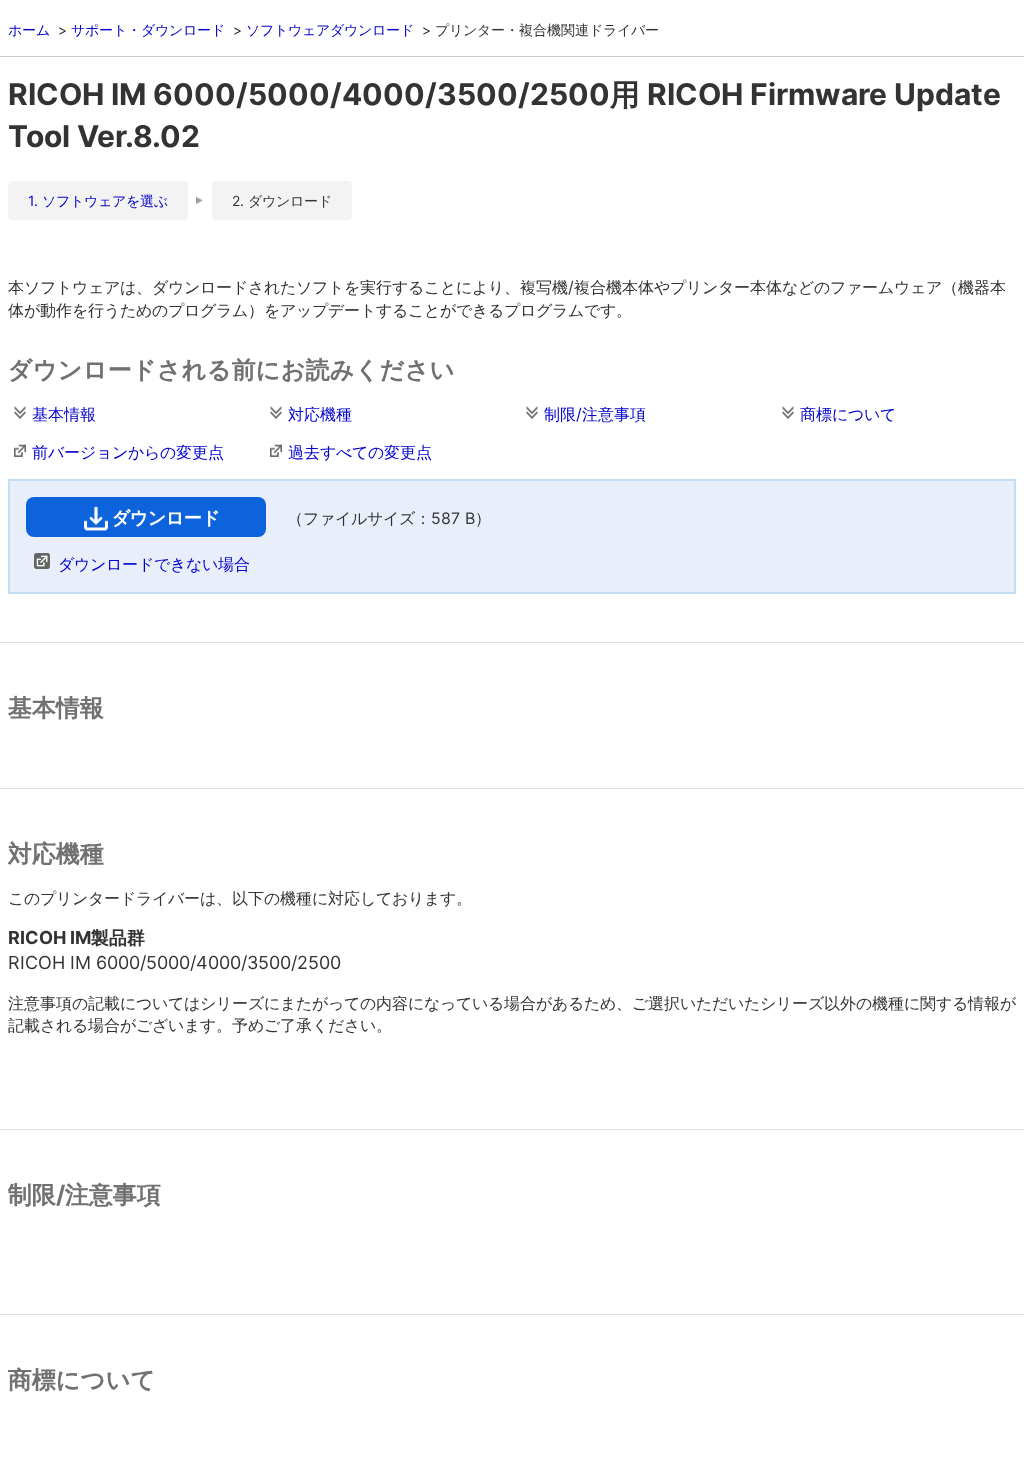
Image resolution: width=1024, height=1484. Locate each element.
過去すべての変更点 (360, 452)
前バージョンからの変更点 (128, 452)
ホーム (29, 29)
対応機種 (320, 414)
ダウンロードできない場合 (154, 564)
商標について (848, 414)
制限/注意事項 (595, 414)
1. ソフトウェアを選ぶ (98, 200)
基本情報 (64, 414)
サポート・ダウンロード (148, 29)
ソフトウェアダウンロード (330, 29)
